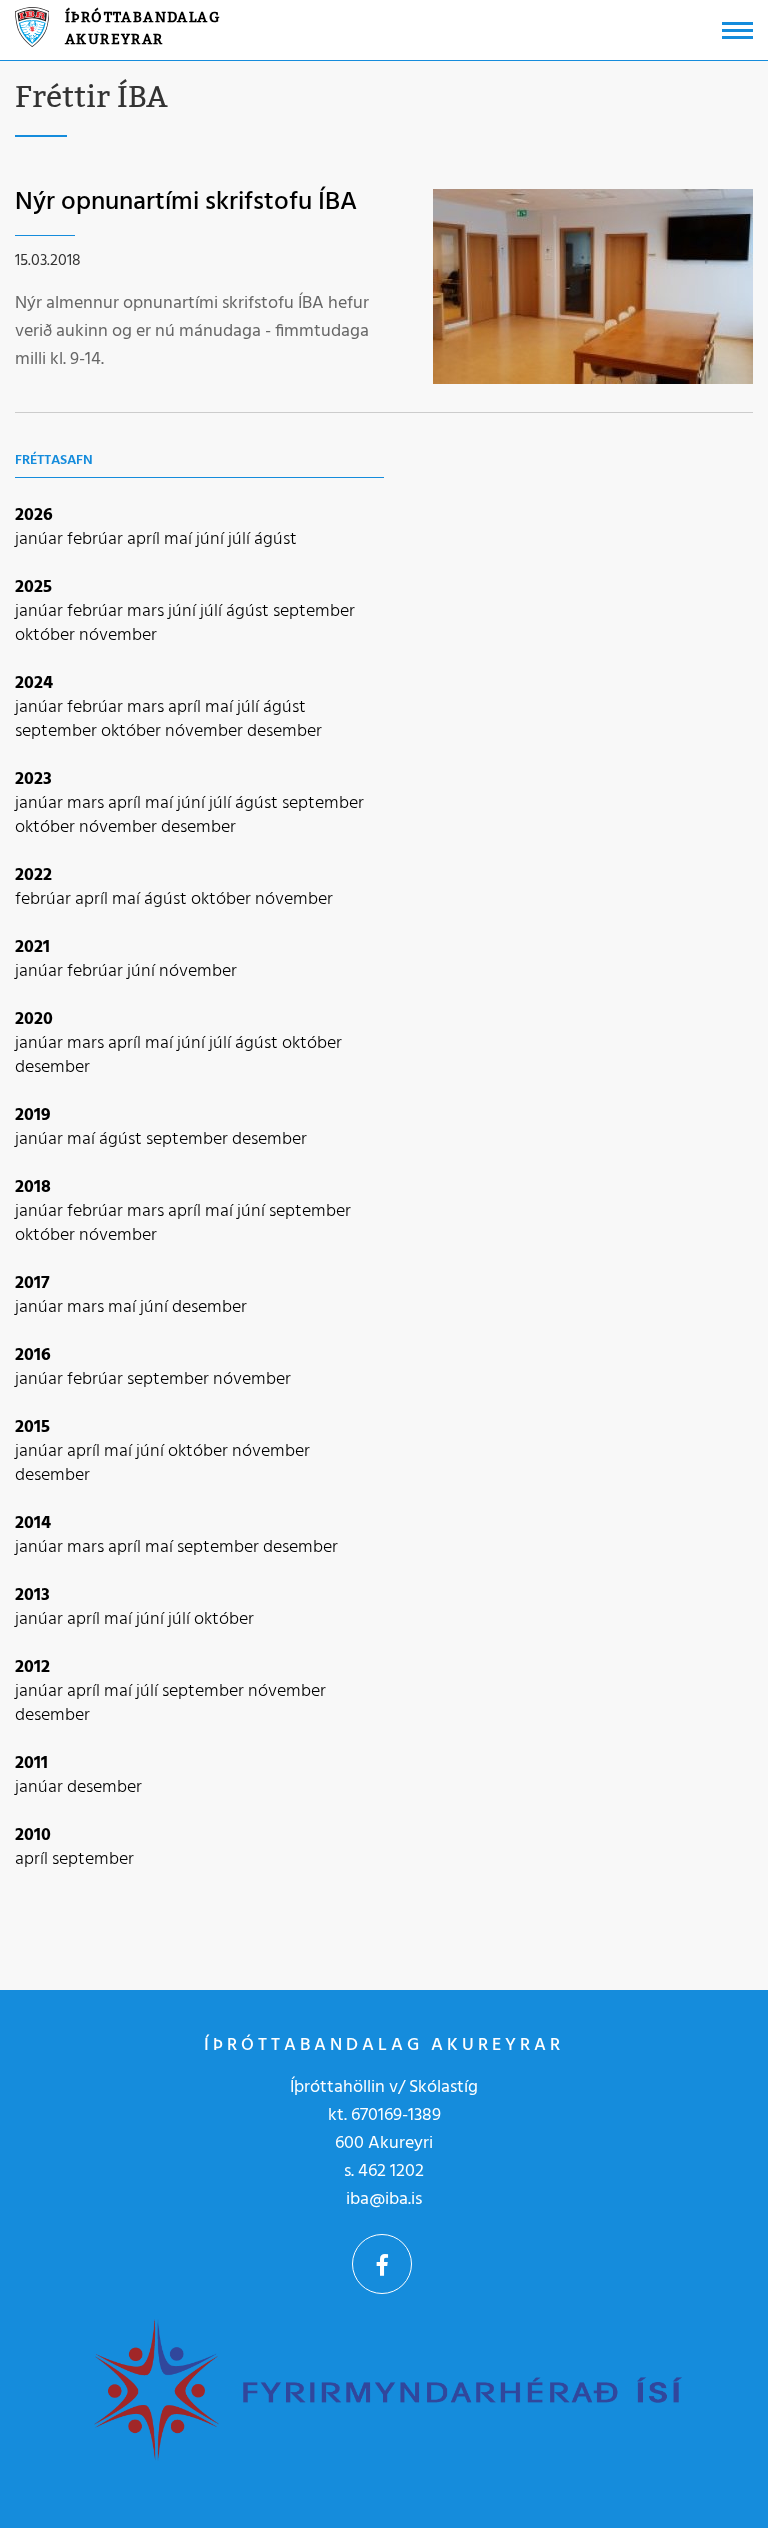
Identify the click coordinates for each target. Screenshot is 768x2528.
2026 (34, 515)
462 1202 (391, 2171)
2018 (33, 1187)
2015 (32, 1427)
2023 (33, 779)
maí (180, 539)
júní (212, 539)
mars (147, 611)
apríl (145, 539)
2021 (32, 947)
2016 (33, 1355)
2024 (34, 683)
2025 (33, 587)
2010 (33, 1835)
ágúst (275, 539)
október (47, 635)
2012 (32, 1667)
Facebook (382, 2264)
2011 (31, 1763)
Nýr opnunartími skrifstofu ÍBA (186, 202)
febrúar (97, 539)
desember (284, 731)
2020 (34, 1019)
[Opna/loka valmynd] (737, 30)
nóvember (118, 635)
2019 (33, 1115)
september (314, 611)
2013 (32, 1595)
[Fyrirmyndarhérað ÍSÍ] (386, 2387)
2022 (33, 875)
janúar (41, 539)
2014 (33, 1523)
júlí (241, 539)
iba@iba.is (384, 2199)
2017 (32, 1283)
